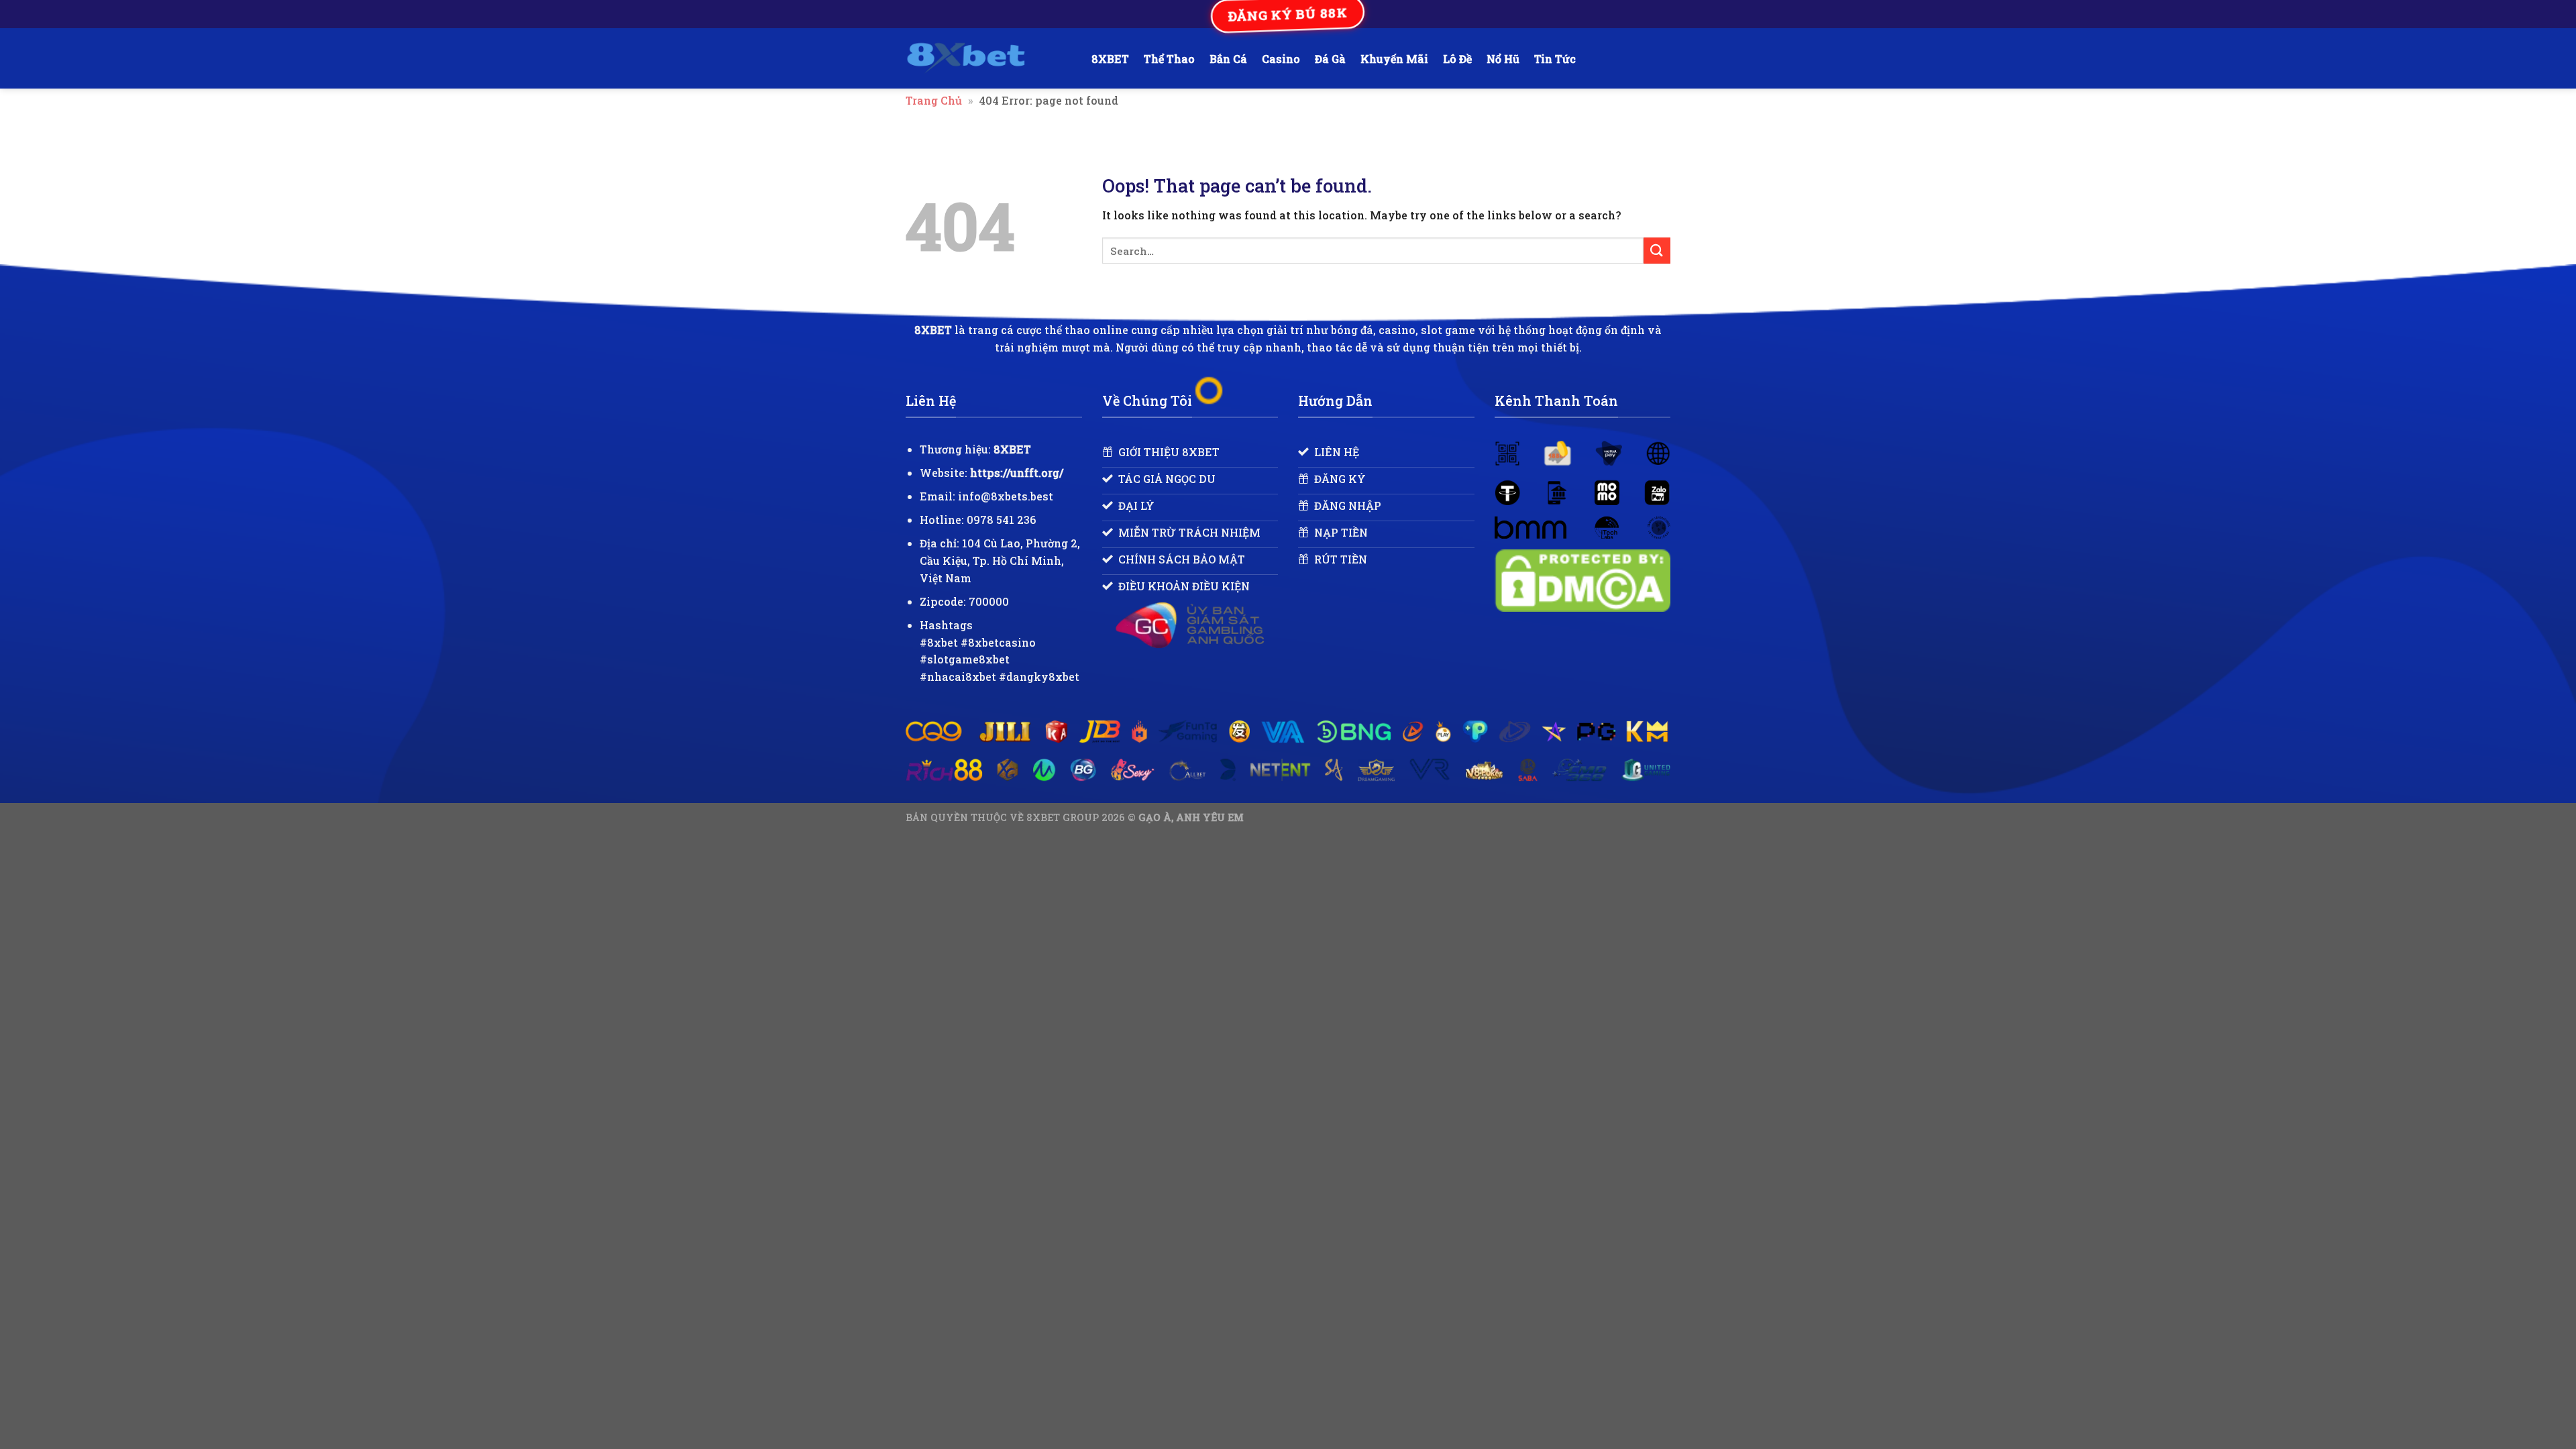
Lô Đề (1457, 59)
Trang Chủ (934, 100)
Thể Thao (1169, 59)
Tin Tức (1555, 59)
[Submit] (1657, 251)
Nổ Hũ (1503, 59)
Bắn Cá (1228, 59)
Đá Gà (1330, 59)
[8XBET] (988, 58)
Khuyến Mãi (1394, 59)
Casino (1281, 59)
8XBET (1110, 59)
